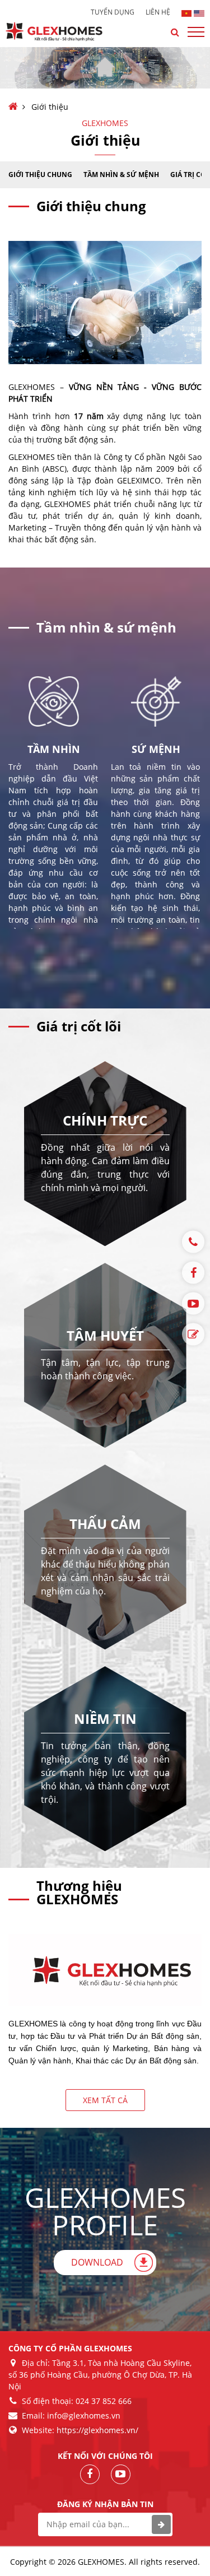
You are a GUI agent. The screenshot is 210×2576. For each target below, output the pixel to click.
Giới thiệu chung (40, 175)
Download (97, 2262)
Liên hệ (158, 12)
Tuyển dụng (113, 12)
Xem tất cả (105, 2100)
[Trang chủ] (13, 107)
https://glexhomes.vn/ (97, 2430)
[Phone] (193, 1242)
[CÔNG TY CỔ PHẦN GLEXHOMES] (62, 32)
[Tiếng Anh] (199, 12)
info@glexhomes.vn (84, 2415)
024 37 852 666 (104, 2401)
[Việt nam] (187, 12)
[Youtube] (193, 1304)
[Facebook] (193, 1273)
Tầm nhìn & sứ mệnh (121, 175)
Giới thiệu (50, 107)
